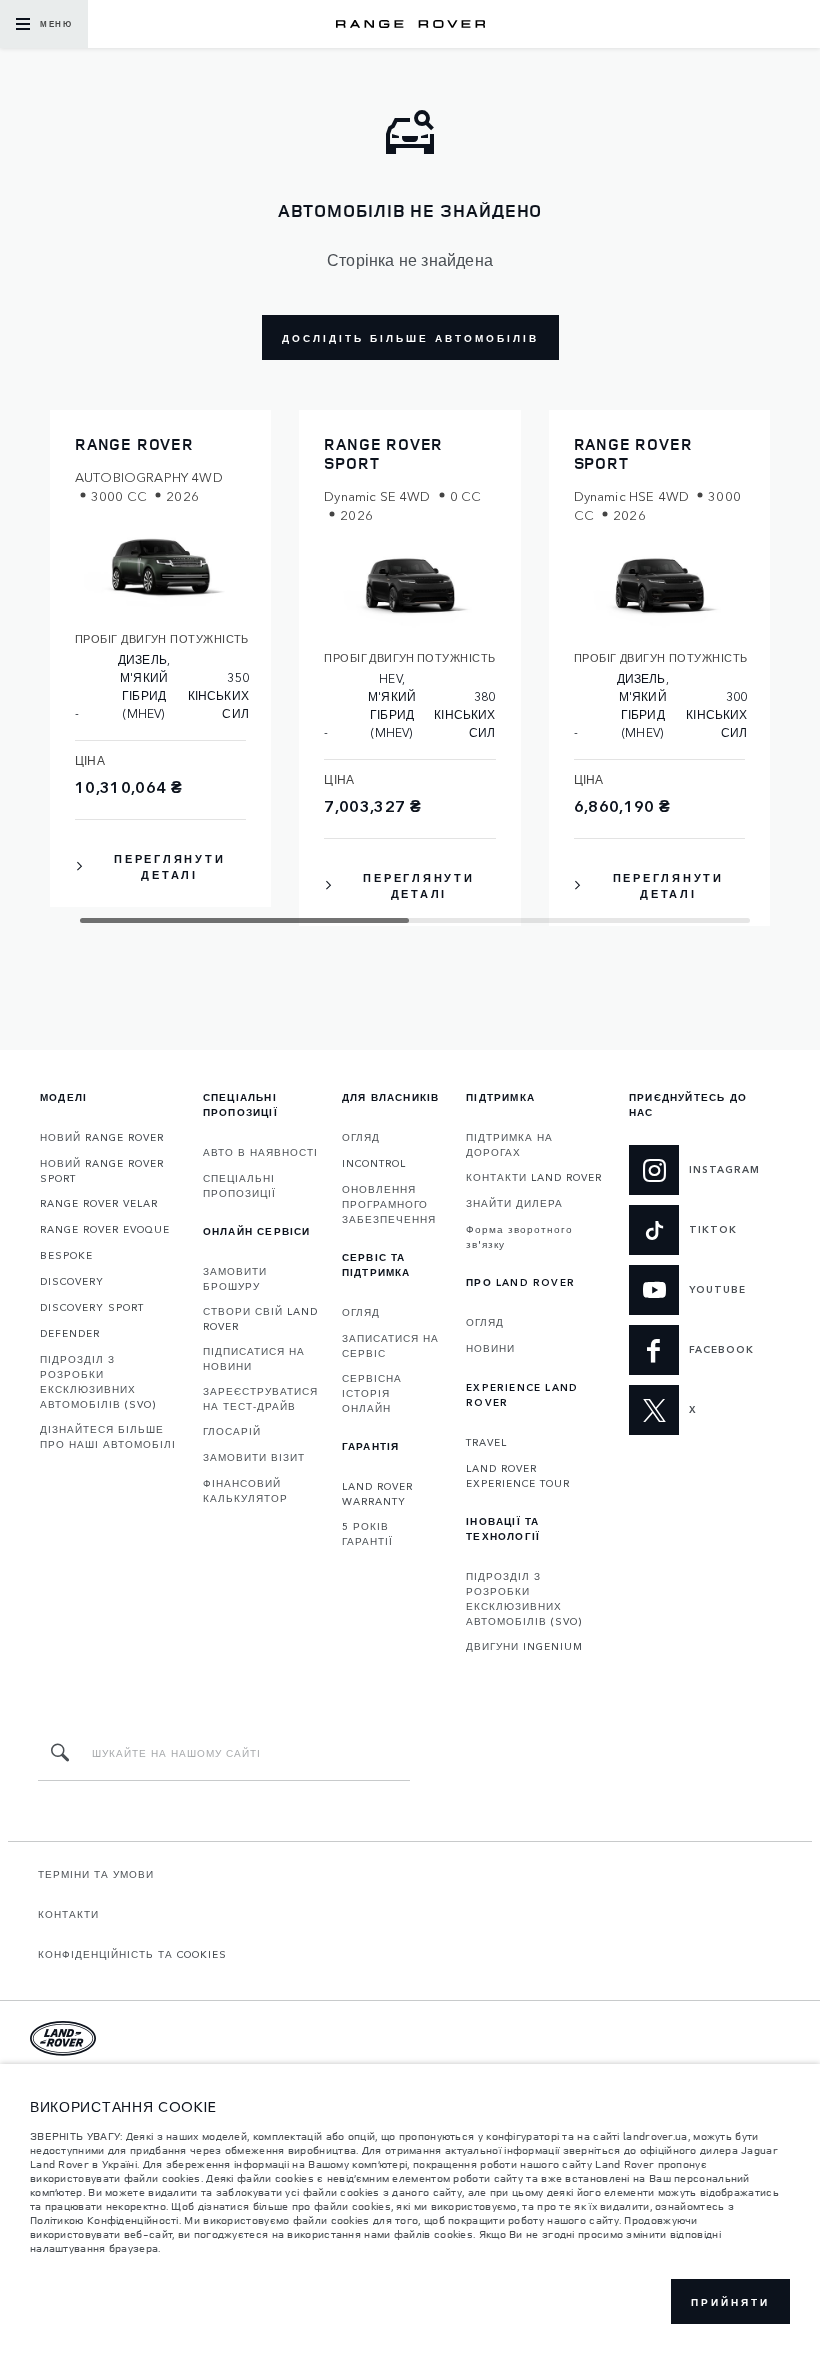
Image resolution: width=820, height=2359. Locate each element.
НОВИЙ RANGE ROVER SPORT (102, 1170)
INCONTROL (374, 1163)
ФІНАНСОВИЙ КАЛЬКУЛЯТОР (245, 1490)
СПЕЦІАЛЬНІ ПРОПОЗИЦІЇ (239, 1185)
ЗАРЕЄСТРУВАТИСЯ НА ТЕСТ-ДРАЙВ (260, 1398)
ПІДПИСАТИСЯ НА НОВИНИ (254, 1358)
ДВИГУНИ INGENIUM (524, 1646)
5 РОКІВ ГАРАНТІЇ (367, 1533)
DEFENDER (70, 1333)
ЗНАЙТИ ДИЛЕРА (514, 1203)
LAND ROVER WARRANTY (377, 1493)
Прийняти (730, 2302)
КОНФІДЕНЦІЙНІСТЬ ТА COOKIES (132, 1954)
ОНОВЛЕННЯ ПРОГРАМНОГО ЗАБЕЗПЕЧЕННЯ (389, 1204)
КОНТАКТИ (68, 1914)
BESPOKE (66, 1255)
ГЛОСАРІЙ (232, 1431)
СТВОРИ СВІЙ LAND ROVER (260, 1318)
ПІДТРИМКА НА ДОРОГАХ (509, 1144)
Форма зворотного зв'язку (519, 1236)
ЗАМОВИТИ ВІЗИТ (254, 1457)
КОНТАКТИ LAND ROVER (534, 1177)
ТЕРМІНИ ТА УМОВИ (96, 1874)
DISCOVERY (72, 1281)
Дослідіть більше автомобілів (410, 338)
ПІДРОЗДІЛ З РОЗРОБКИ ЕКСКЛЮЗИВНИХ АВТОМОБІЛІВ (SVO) (98, 1381)
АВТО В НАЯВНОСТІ (260, 1152)
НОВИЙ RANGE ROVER (102, 1137)
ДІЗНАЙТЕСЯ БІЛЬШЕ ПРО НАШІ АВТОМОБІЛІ (108, 1436)
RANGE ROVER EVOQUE (105, 1229)
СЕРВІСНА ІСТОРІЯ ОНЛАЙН (372, 1393)
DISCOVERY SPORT (92, 1307)
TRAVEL (486, 1442)
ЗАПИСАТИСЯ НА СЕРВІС (390, 1345)
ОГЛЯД (361, 1137)
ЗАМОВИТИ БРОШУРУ (235, 1278)
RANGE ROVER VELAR (99, 1203)
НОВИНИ (490, 1348)
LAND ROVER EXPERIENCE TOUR (518, 1475)
